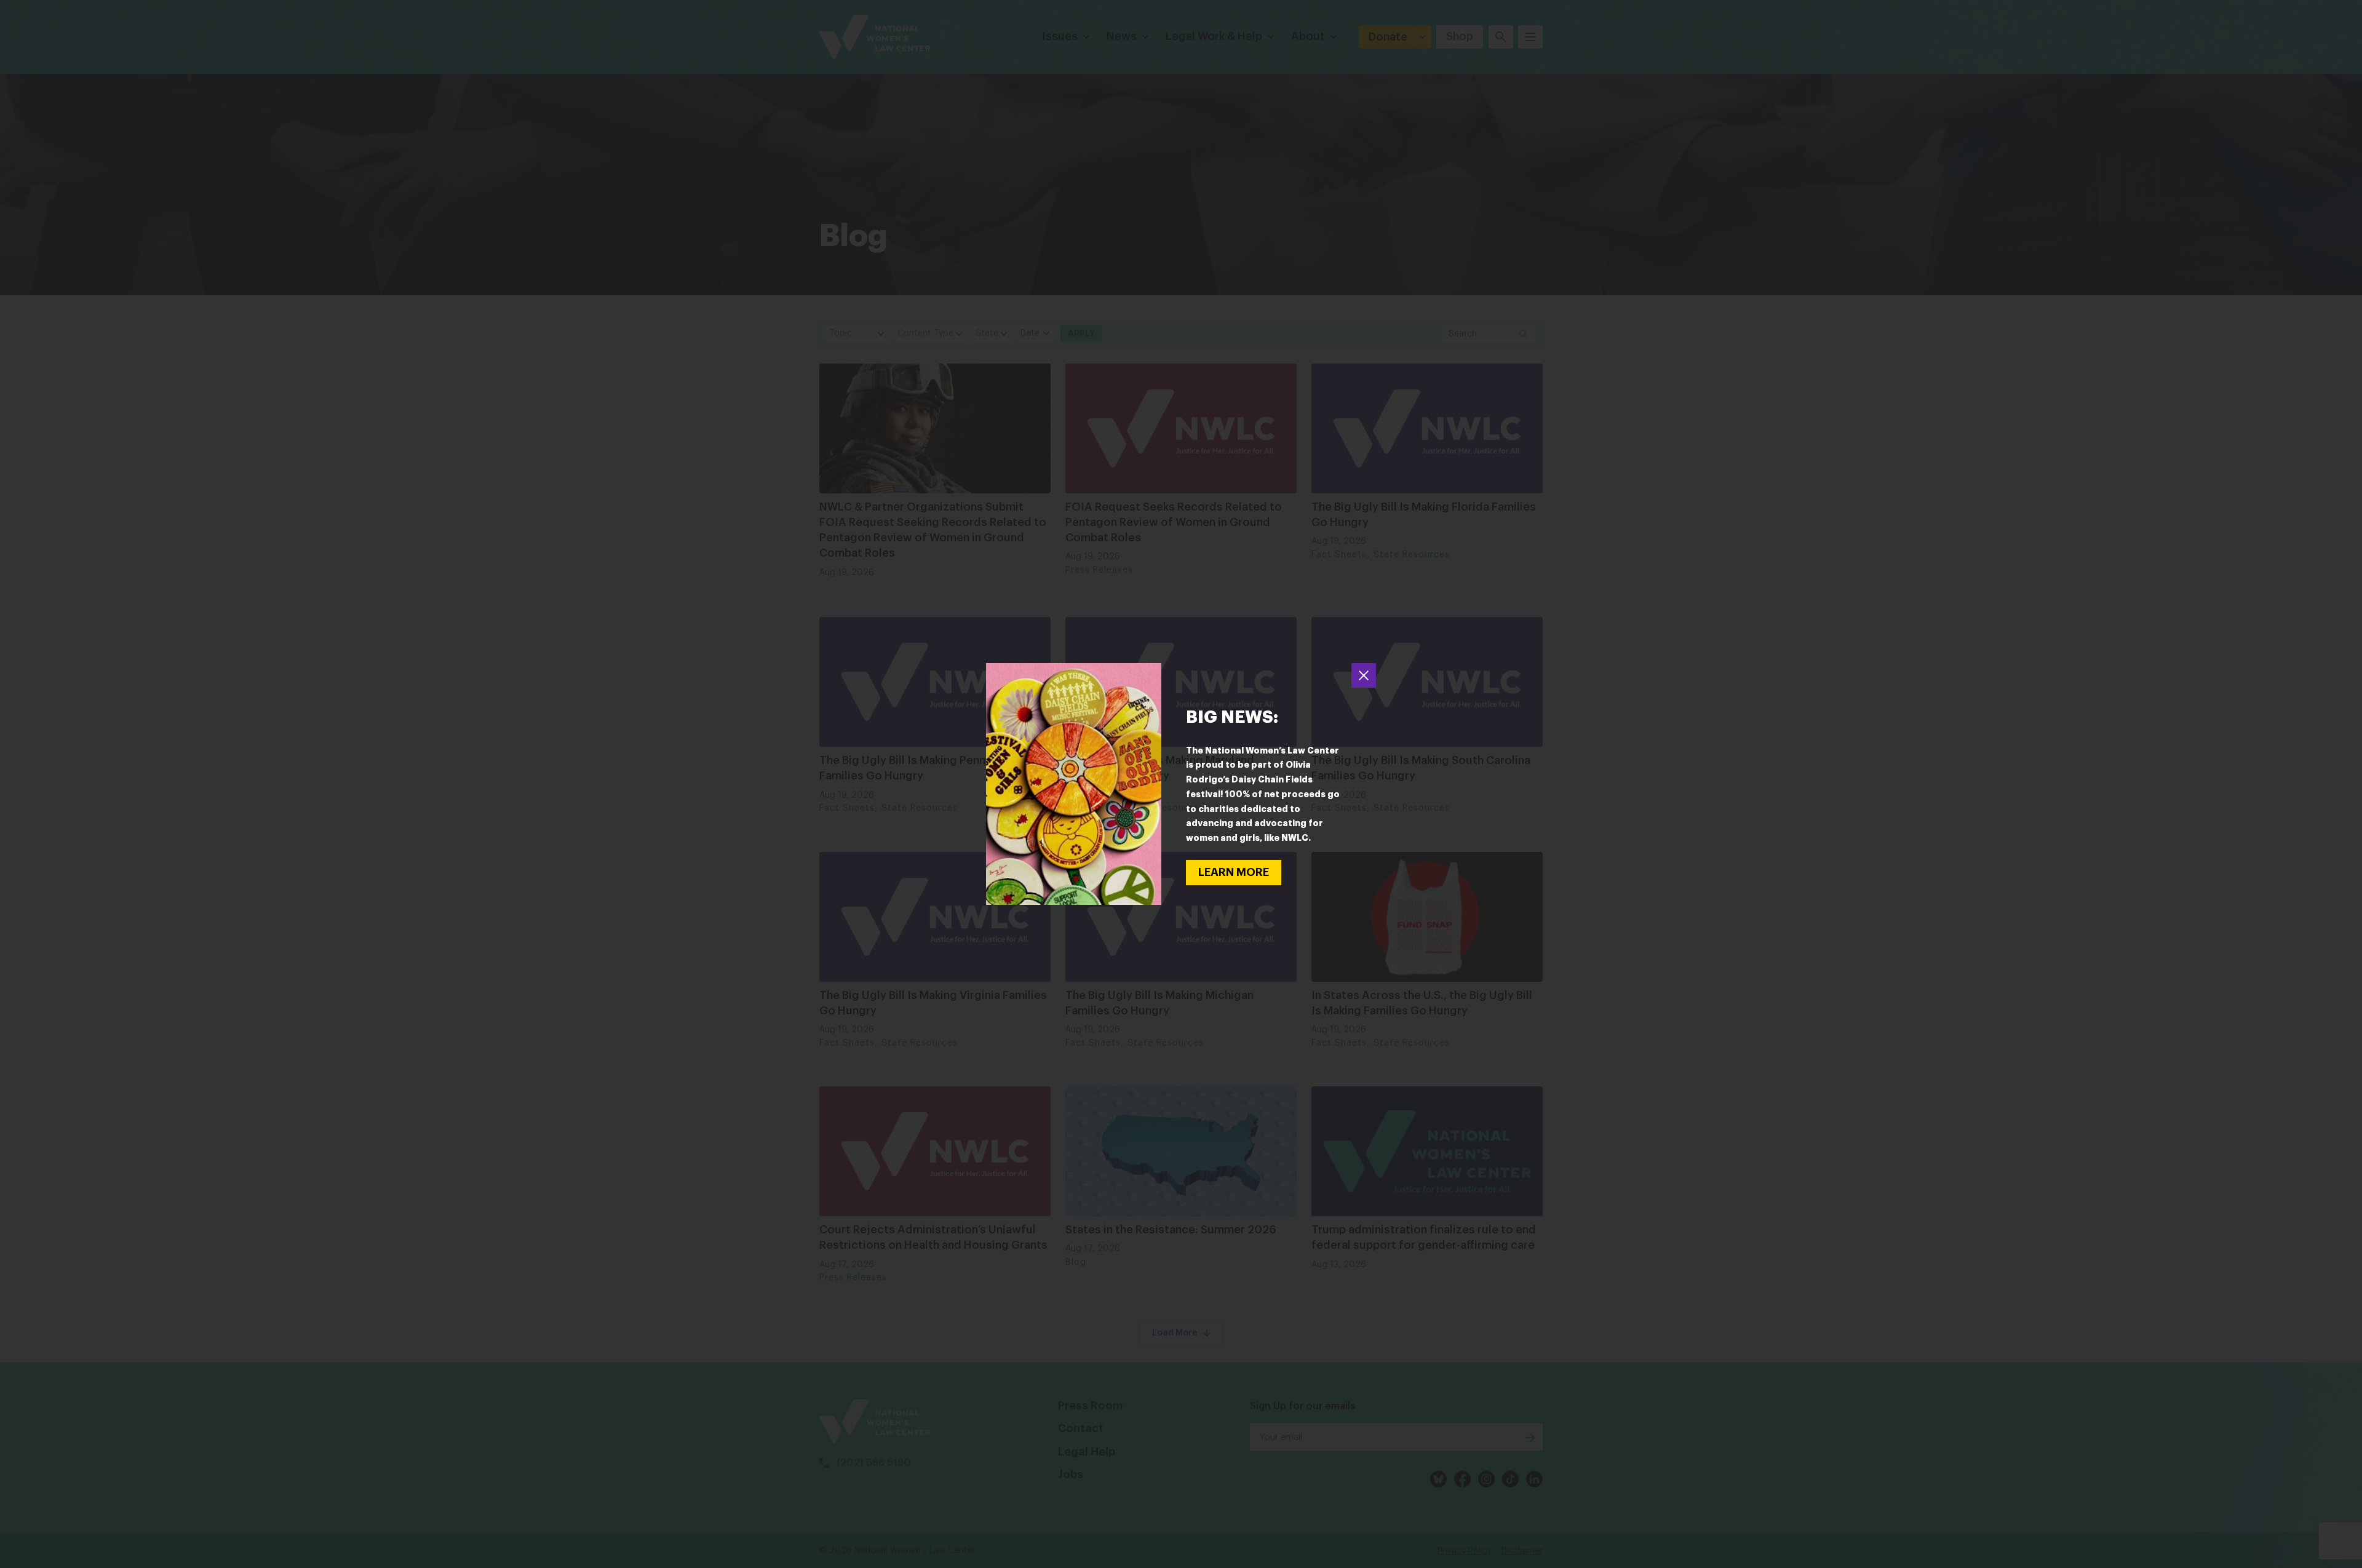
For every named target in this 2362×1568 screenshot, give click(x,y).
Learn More (1234, 872)
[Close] (1364, 675)
